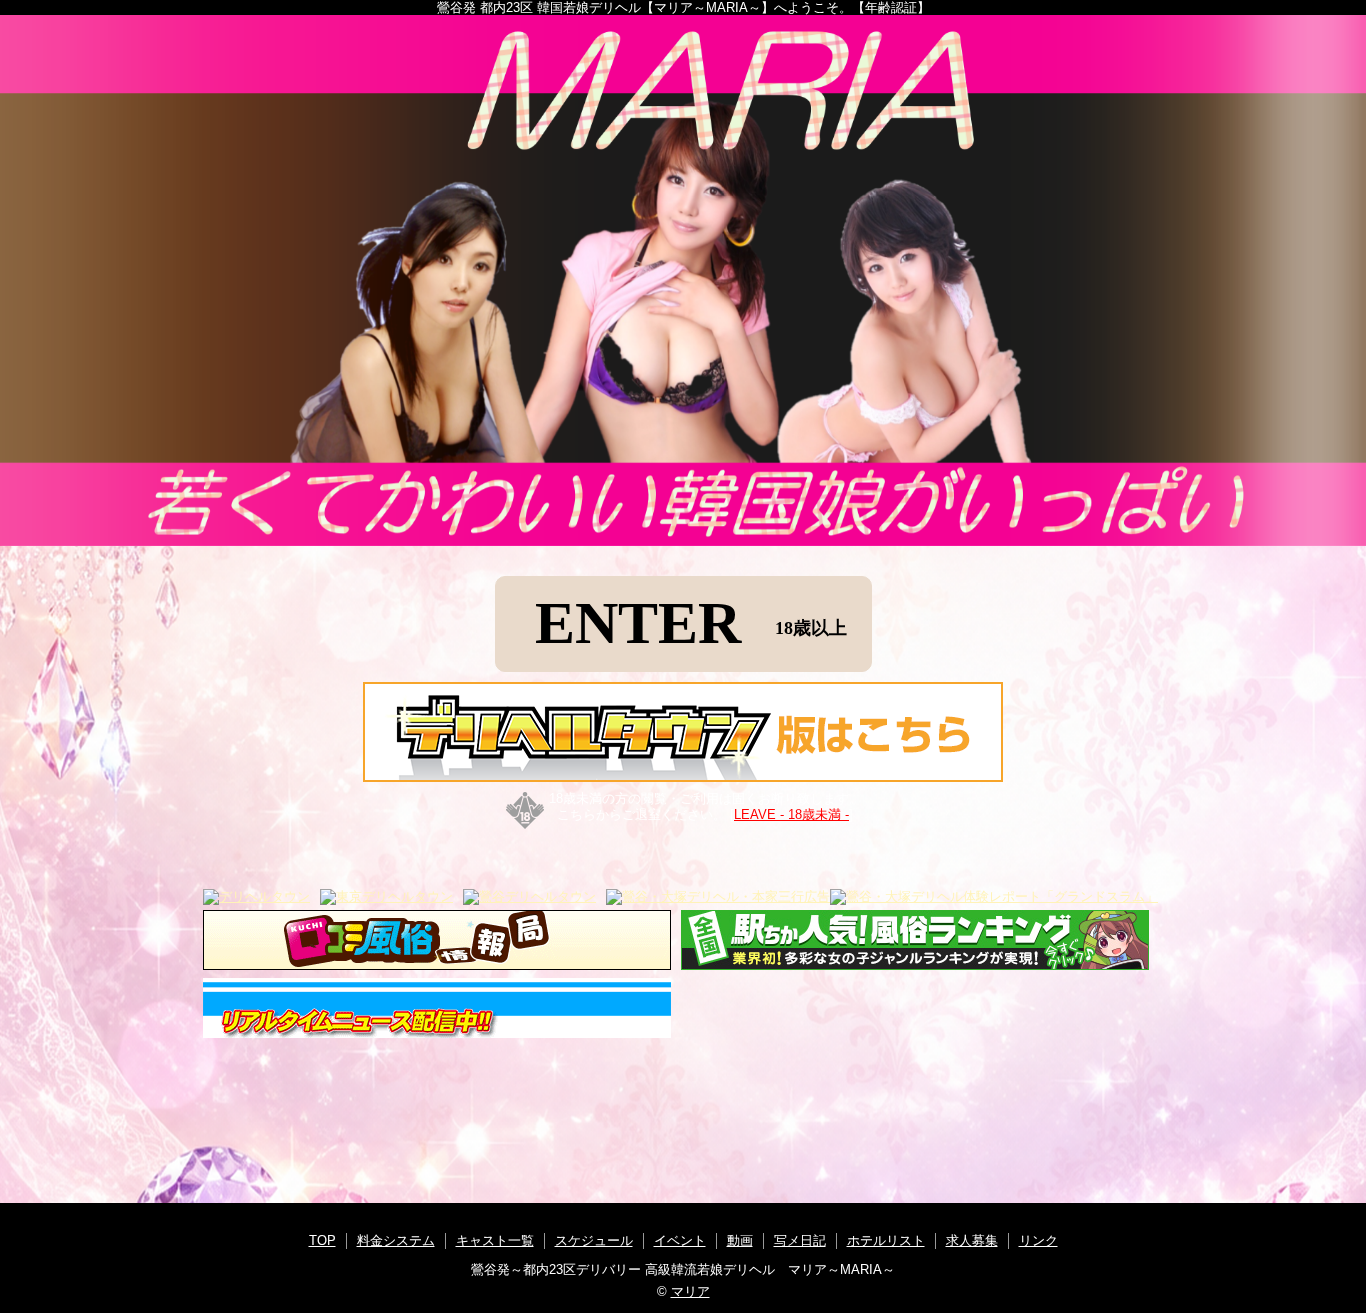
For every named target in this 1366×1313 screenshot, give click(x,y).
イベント (680, 1240)
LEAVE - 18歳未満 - (791, 814)
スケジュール (594, 1240)
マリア (690, 1291)
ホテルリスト (886, 1240)
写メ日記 (800, 1240)
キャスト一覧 (495, 1240)
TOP (322, 1240)
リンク (1038, 1240)
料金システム (396, 1240)
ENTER (691, 623)
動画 (740, 1240)
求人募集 (972, 1240)
